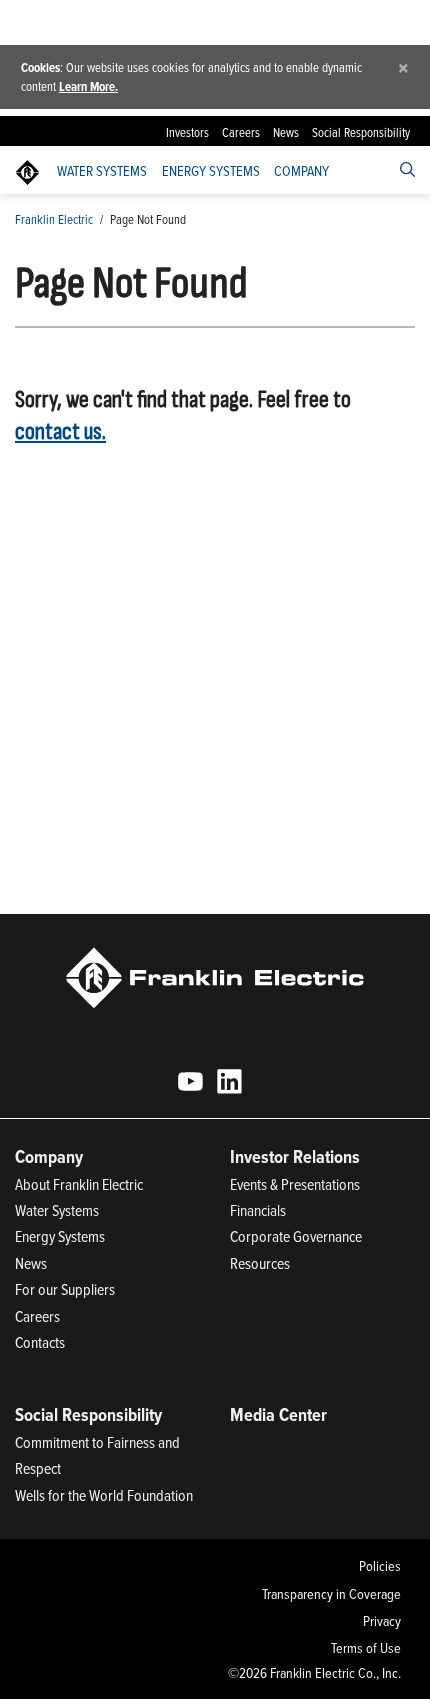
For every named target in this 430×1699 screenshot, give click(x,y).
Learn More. (88, 86)
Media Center (278, 1414)
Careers (241, 132)
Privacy (381, 1621)
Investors (187, 132)
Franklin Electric (54, 219)
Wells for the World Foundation (104, 1495)
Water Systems (102, 171)
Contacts (40, 1342)
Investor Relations (295, 1156)
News (286, 132)
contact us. (60, 431)
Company (49, 1156)
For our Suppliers (65, 1289)
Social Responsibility (361, 132)
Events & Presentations (295, 1184)
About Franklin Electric (79, 1184)
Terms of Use (365, 1648)
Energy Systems (211, 171)
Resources (260, 1263)
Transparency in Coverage (331, 1594)
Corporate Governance (296, 1236)
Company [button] (301, 171)
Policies (379, 1566)
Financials (258, 1210)
